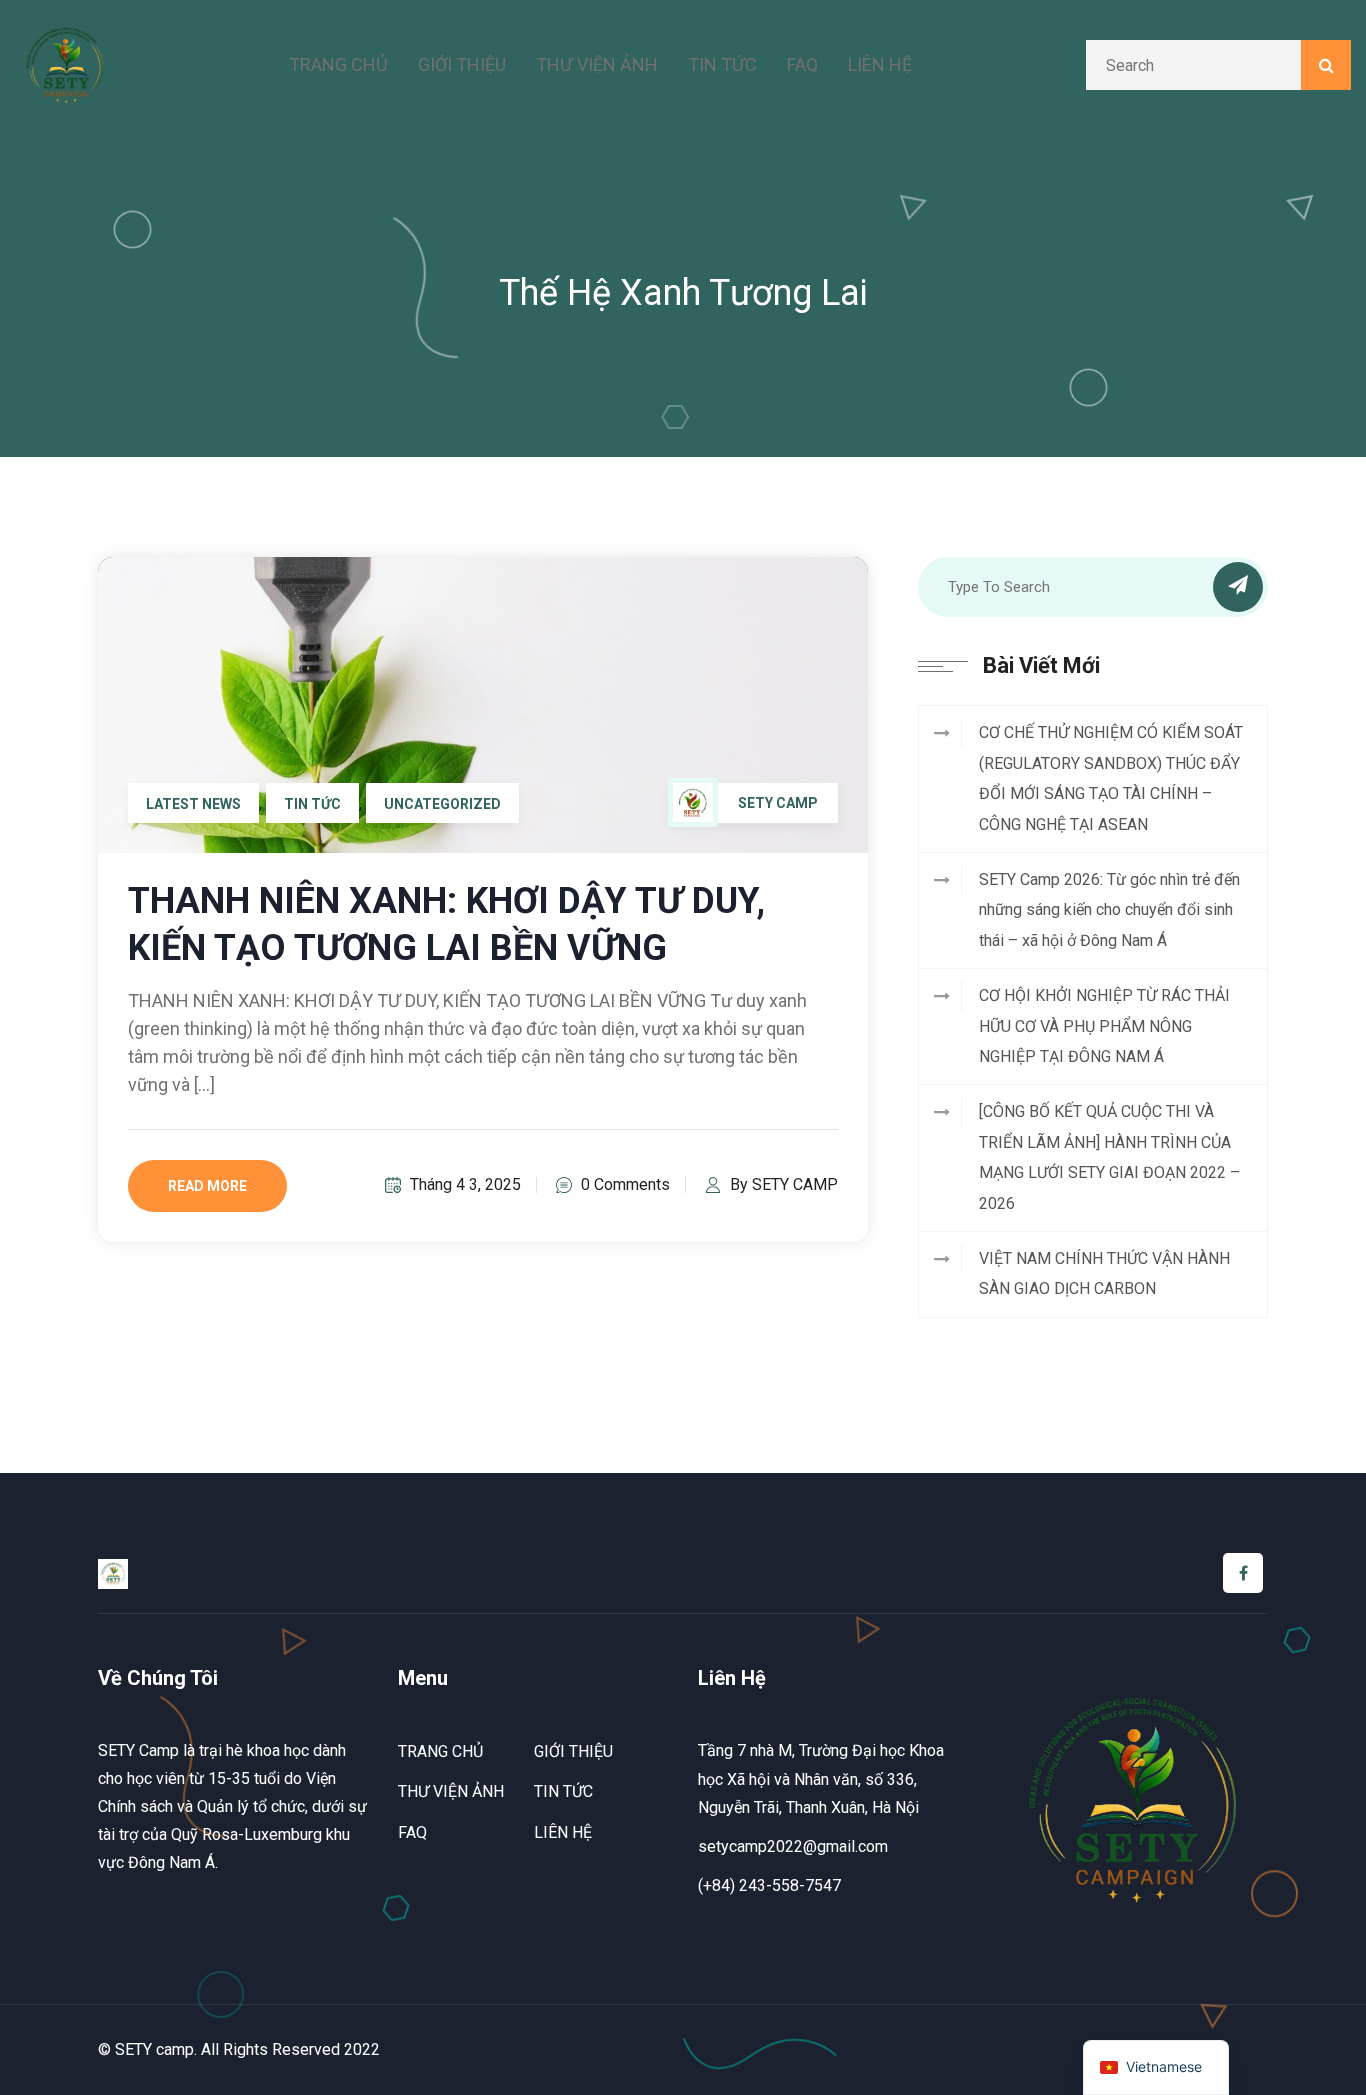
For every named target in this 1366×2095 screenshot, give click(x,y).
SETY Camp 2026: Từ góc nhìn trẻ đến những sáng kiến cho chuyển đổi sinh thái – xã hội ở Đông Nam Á (1109, 910)
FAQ (802, 64)
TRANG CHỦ (338, 64)
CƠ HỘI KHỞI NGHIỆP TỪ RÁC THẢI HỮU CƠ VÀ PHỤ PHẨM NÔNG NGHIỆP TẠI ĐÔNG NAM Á (1104, 1026)
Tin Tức (312, 804)
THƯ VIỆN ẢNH (597, 64)
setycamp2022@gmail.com (793, 1846)
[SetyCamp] (65, 63)
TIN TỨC (722, 64)
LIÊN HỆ (880, 64)
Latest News (193, 804)
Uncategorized (442, 804)
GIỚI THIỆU (462, 64)
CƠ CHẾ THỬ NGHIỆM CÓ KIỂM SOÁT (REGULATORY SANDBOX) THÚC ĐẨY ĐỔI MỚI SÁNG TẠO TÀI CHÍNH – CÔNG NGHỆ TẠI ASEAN (1111, 778)
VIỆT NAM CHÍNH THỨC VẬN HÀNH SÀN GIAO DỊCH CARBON (1104, 1273)
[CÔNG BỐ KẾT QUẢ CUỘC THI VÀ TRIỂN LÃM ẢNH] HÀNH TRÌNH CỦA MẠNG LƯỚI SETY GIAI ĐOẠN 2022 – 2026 (1109, 1157)
